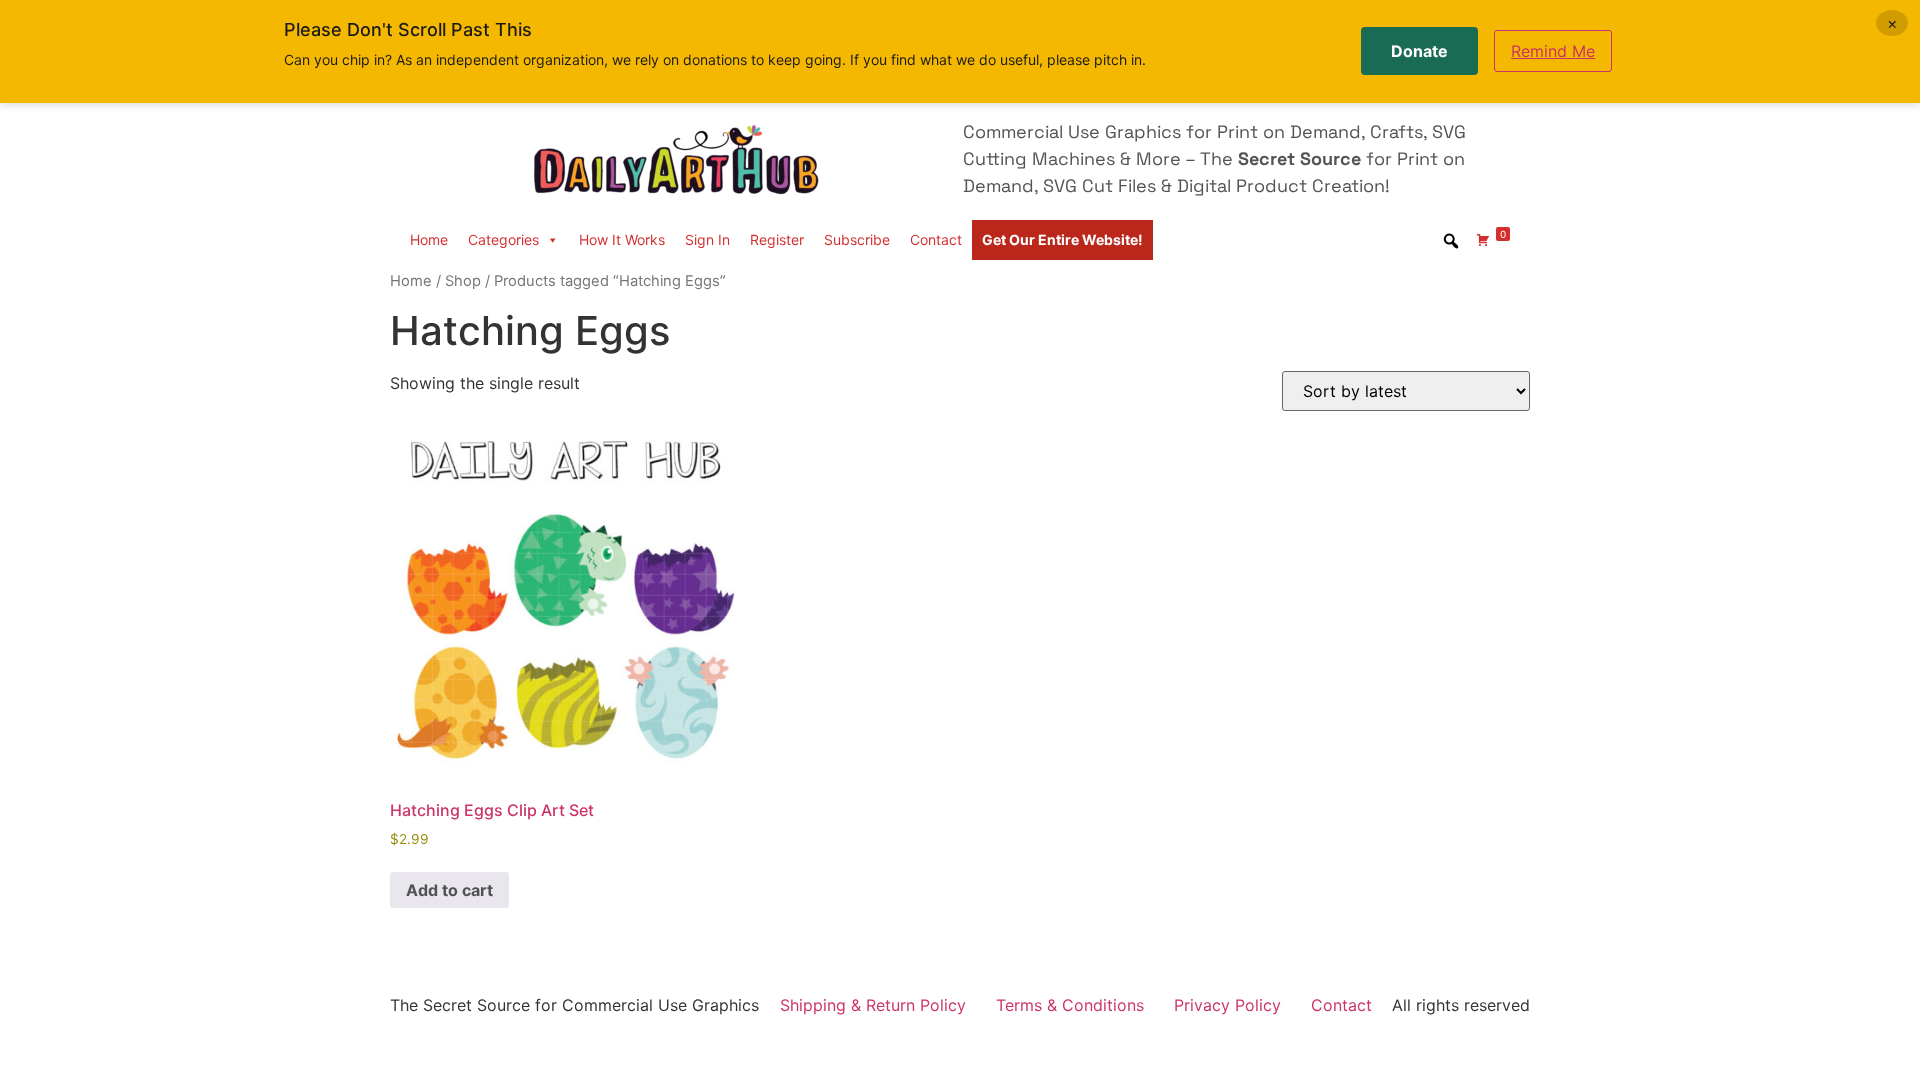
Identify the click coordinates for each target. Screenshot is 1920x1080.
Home (429, 239)
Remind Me (1553, 51)
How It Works (622, 239)
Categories (503, 239)
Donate (1419, 51)
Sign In (707, 239)
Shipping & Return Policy (873, 1005)
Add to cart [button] (449, 890)
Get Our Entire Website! (1062, 239)
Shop (463, 281)
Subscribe (857, 239)
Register (777, 239)
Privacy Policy (1227, 1005)
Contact (936, 239)
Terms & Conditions (1070, 1005)
